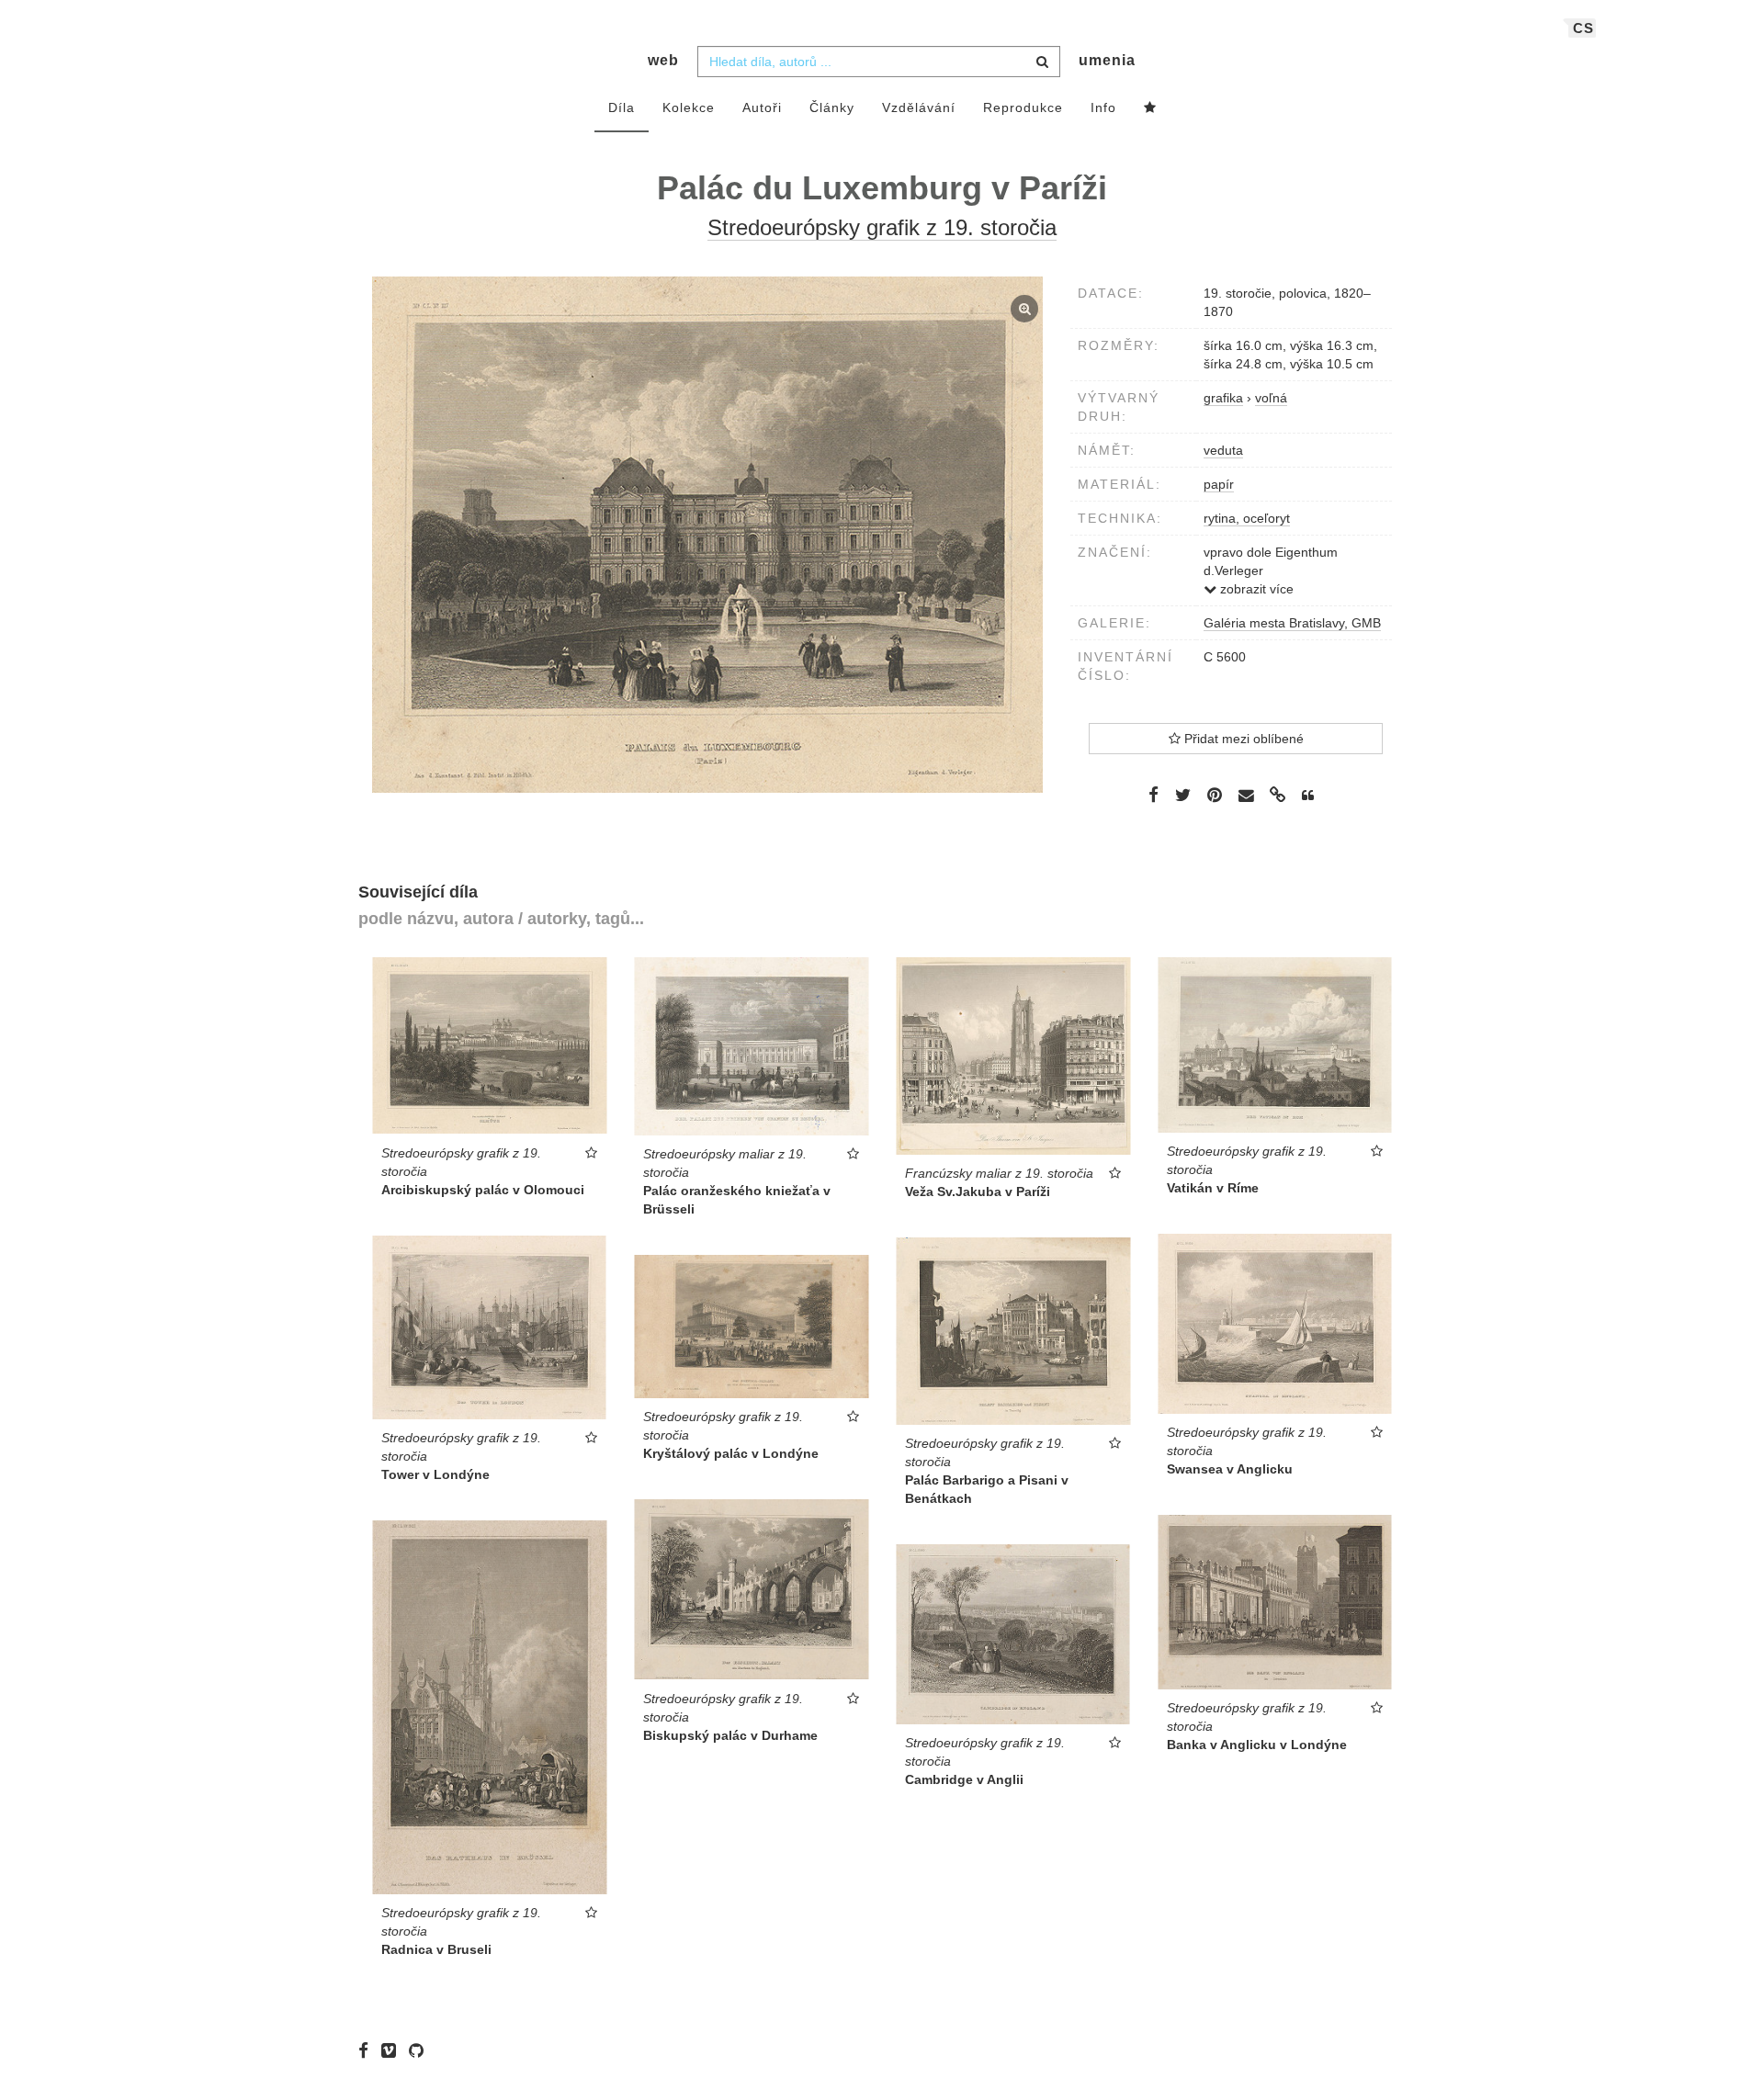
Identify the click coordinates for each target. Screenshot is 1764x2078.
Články (832, 107)
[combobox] (879, 62)
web (663, 60)
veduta (1223, 450)
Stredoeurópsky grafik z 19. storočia (882, 227)
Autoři (762, 107)
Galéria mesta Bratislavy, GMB (1292, 623)
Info (1103, 107)
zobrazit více (1255, 589)
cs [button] (1583, 28)
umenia (1107, 60)
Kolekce (689, 107)
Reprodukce (1023, 107)
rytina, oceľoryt (1247, 518)
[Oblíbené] (1150, 108)
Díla (622, 107)
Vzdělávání (919, 107)
